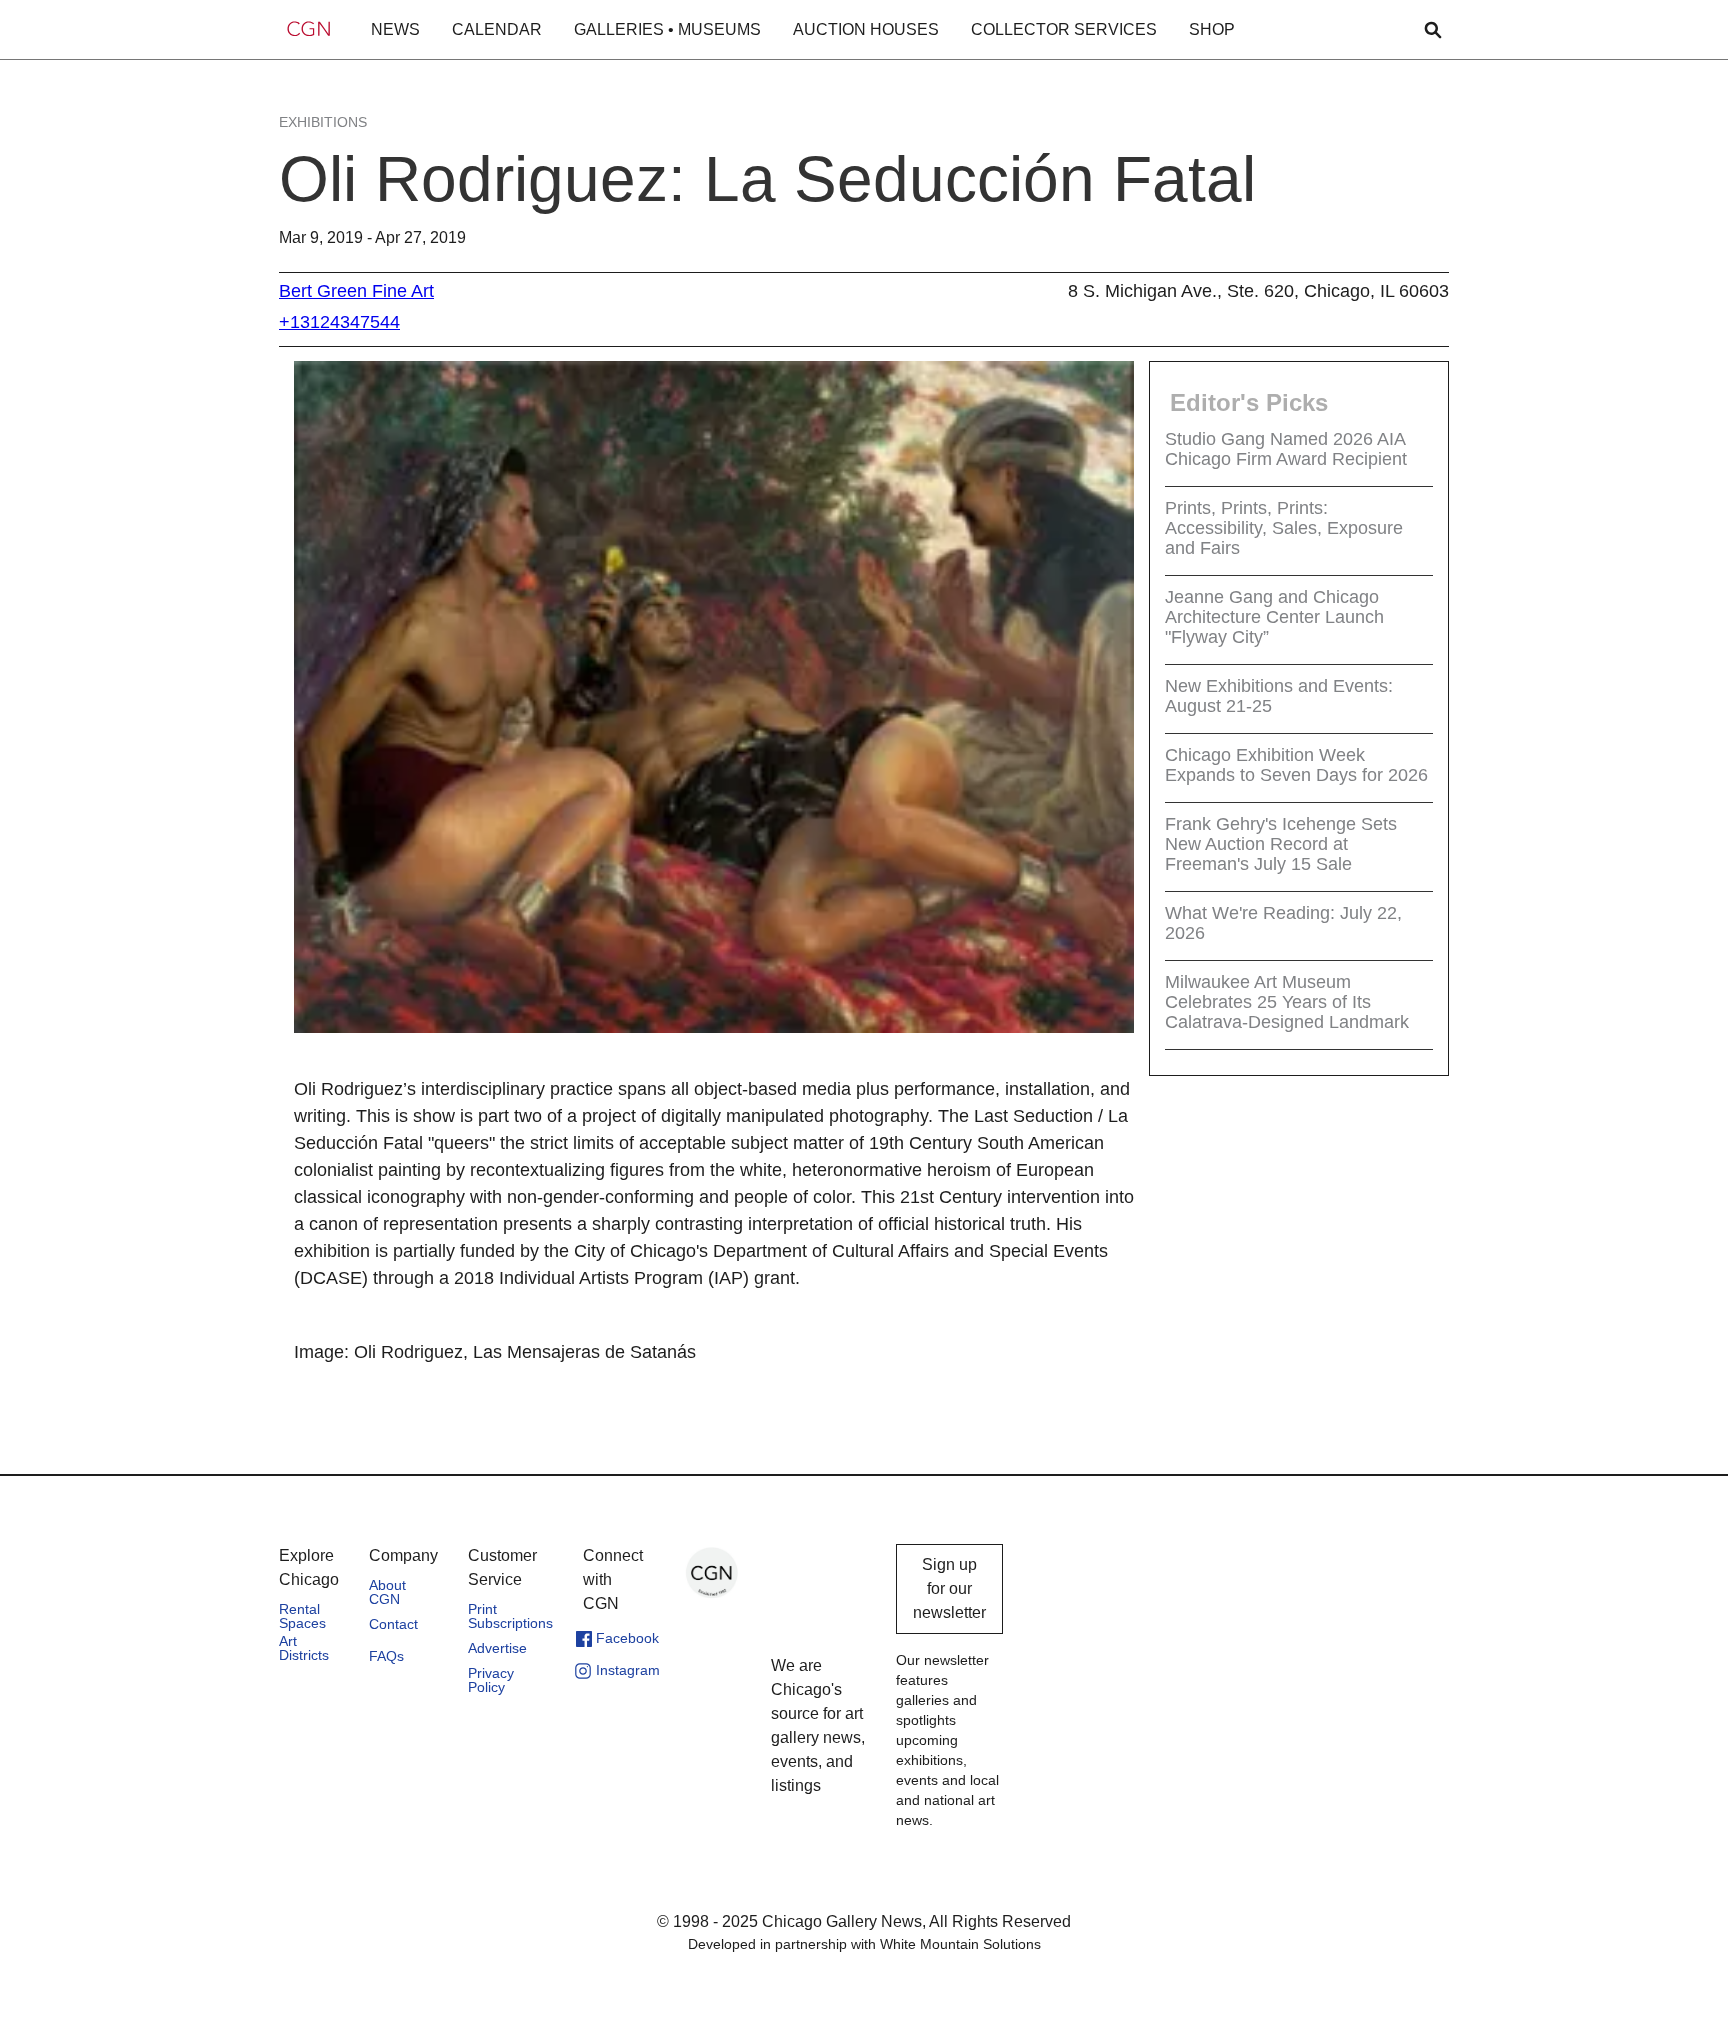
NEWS (395, 29)
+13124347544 (339, 322)
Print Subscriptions (510, 1616)
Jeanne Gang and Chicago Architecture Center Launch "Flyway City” (1274, 617)
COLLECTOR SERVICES (1064, 29)
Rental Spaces (302, 1616)
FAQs (386, 1656)
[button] (395, 30)
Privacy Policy (491, 1680)
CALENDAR (497, 29)
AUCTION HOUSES (866, 29)
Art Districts (304, 1648)
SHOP (1212, 29)
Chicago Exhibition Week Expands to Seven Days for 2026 (1296, 765)
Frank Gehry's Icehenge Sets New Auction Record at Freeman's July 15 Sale (1281, 844)
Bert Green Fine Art (356, 291)
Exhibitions (323, 122)
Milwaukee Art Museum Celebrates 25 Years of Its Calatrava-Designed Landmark (1287, 1002)
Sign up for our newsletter (949, 1588)
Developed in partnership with (864, 1944)
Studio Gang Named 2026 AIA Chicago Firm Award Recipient (1286, 449)
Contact (393, 1624)
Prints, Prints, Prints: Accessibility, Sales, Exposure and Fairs (1284, 528)
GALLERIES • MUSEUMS (667, 29)
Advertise (497, 1648)
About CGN (387, 1592)
